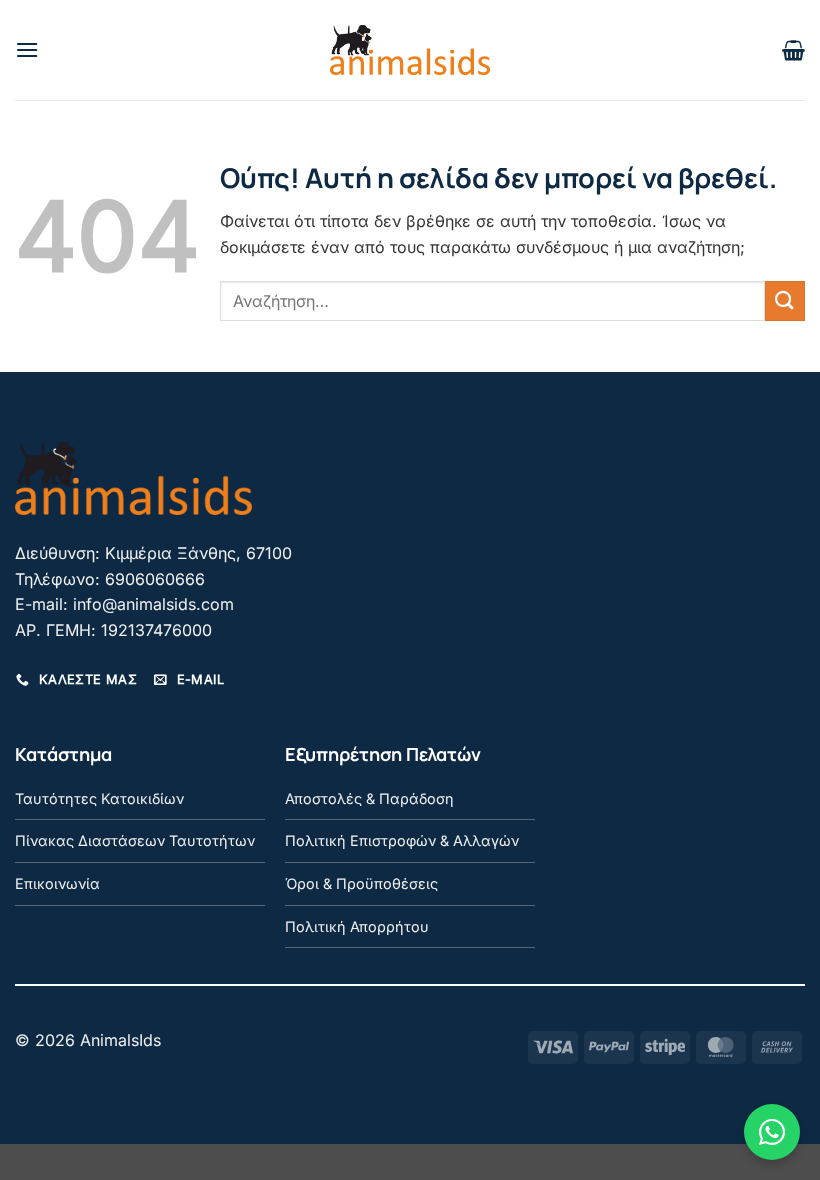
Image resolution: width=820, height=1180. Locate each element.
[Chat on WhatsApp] (772, 1132)
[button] (27, 49)
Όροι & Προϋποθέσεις (361, 883)
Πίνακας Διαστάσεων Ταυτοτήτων (135, 840)
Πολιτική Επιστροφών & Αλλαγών (402, 840)
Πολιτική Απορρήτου (357, 926)
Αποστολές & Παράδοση (369, 798)
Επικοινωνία (57, 883)
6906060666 (155, 579)
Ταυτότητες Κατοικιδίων (99, 798)
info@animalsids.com (153, 604)
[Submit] (785, 300)
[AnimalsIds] (410, 50)
